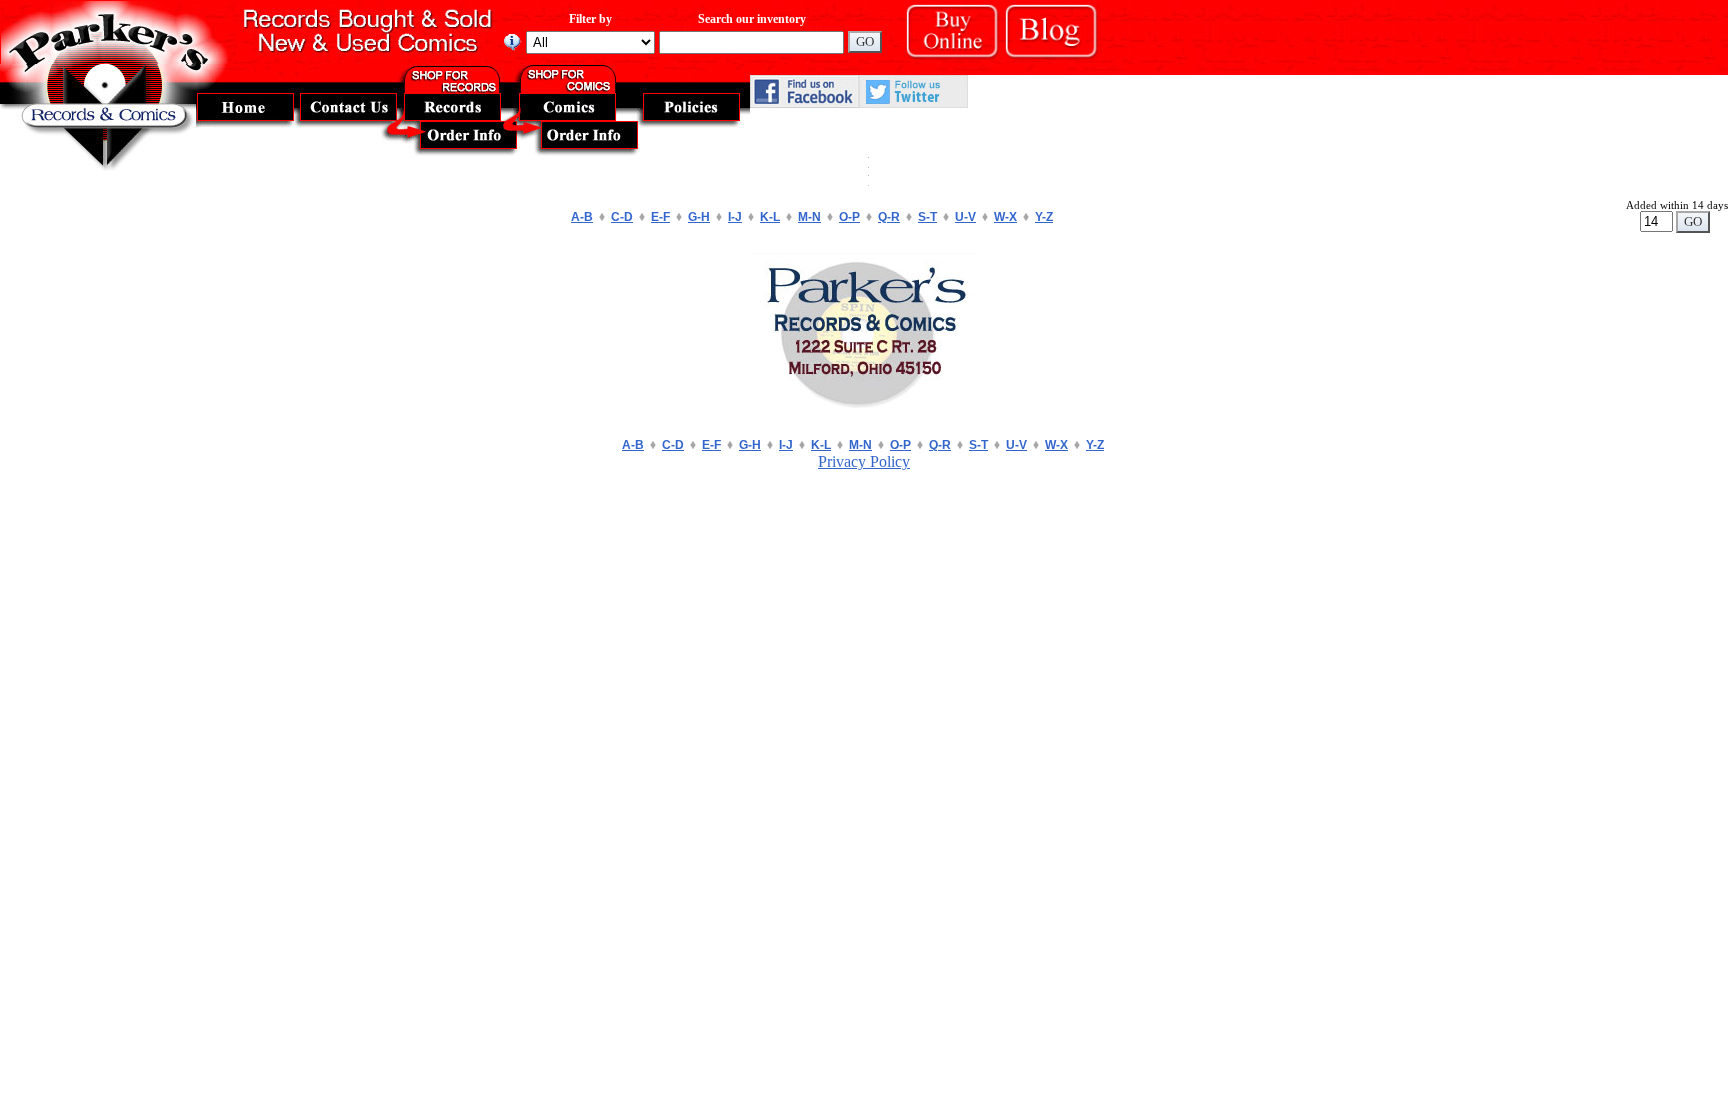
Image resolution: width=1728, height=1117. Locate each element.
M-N (809, 217)
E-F (660, 217)
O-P (849, 217)
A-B (582, 217)
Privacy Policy (864, 461)
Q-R (889, 217)
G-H (699, 217)
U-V (965, 217)
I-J (735, 217)
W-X (1005, 217)
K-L (770, 217)
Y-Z (1044, 217)
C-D (622, 217)
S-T (927, 217)
